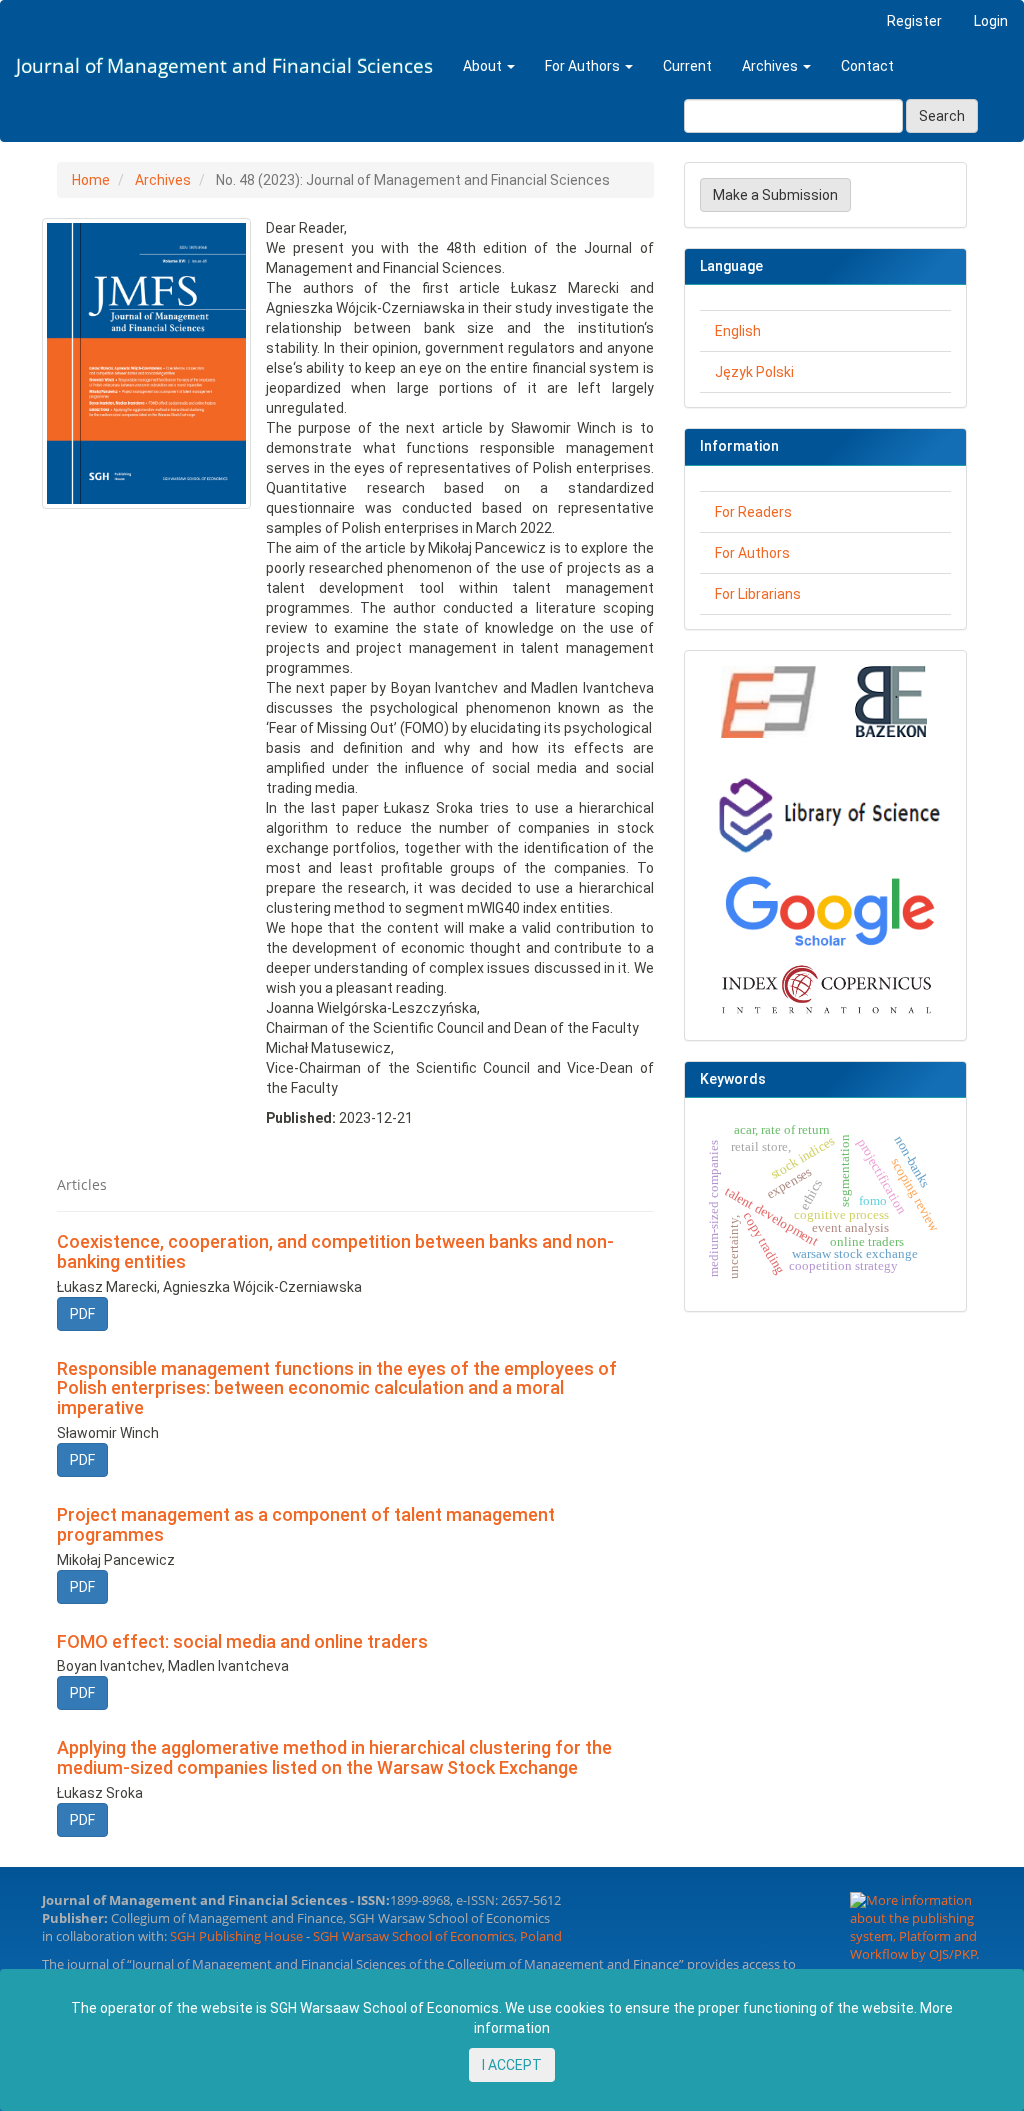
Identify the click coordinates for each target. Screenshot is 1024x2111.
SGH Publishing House (236, 1936)
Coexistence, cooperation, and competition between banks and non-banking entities (335, 1251)
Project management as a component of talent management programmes (306, 1524)
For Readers (753, 512)
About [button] (484, 66)
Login (991, 21)
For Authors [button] (584, 66)
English (738, 331)
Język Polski (754, 372)
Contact (867, 66)
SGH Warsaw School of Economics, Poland (437, 1936)
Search (942, 116)
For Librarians (758, 594)
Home (91, 180)
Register (914, 21)
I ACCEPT (512, 2065)
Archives (163, 180)
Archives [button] (771, 66)
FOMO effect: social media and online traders (242, 1641)
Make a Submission (775, 195)
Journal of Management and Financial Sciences (224, 66)
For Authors (752, 553)
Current (687, 66)
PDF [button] (82, 1314)
